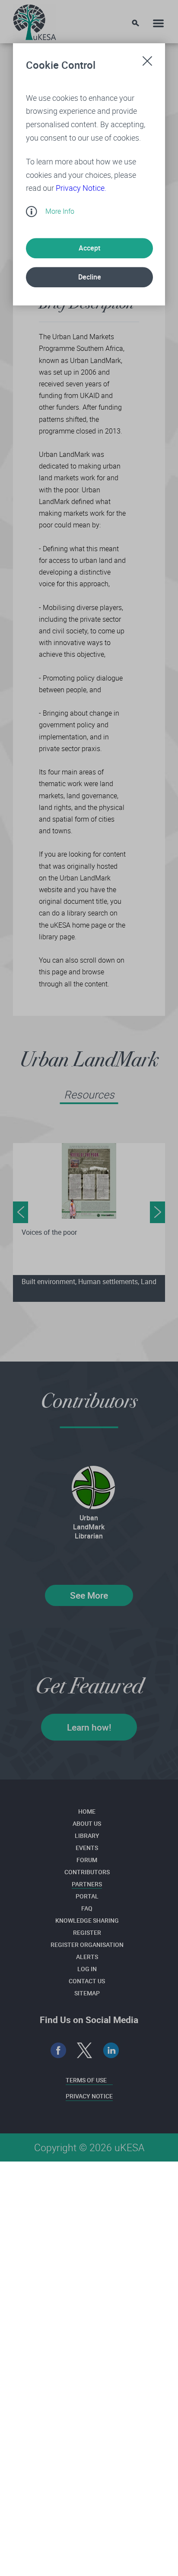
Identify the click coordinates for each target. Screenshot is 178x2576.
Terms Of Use (86, 2080)
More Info (60, 211)
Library (87, 1836)
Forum (87, 1860)
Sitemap (87, 1993)
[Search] (135, 23)
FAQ (87, 1908)
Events (87, 1848)
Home (87, 1811)
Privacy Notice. (81, 188)
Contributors (87, 1872)
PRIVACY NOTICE (89, 2096)
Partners (87, 1884)
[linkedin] (111, 2051)
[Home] (35, 20)
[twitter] (85, 2051)
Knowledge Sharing (87, 1920)
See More (89, 1595)
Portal (87, 1896)
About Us (87, 1823)
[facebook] (59, 2051)
